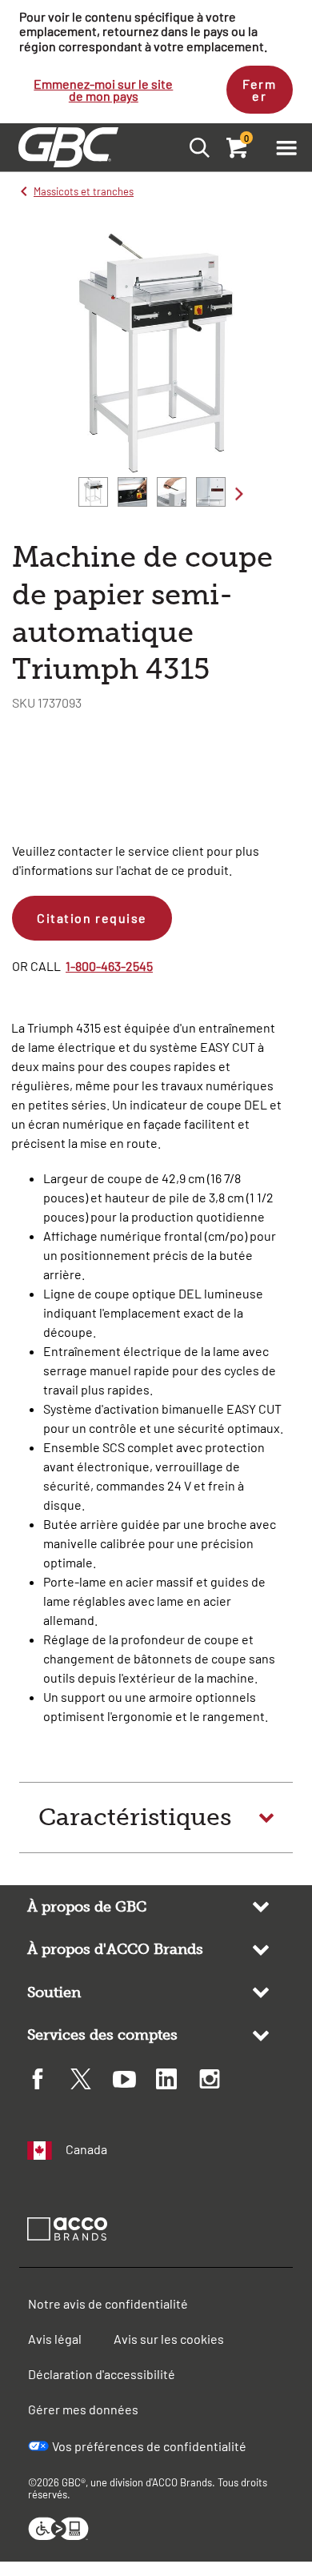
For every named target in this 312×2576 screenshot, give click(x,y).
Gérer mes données (83, 2409)
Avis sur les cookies (169, 2339)
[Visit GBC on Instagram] (221, 2081)
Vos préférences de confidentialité (149, 2446)
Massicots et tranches (84, 191)
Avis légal (55, 2339)
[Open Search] (195, 147)
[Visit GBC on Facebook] (49, 2081)
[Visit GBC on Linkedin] (178, 2081)
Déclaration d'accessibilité (102, 2374)
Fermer (259, 90)
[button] (286, 147)
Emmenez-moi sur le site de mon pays (103, 90)
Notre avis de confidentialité (108, 2303)
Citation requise (92, 918)
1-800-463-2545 (109, 966)
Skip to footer (4, 4)
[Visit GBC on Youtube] (134, 2082)
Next (239, 494)
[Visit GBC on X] (92, 2081)
